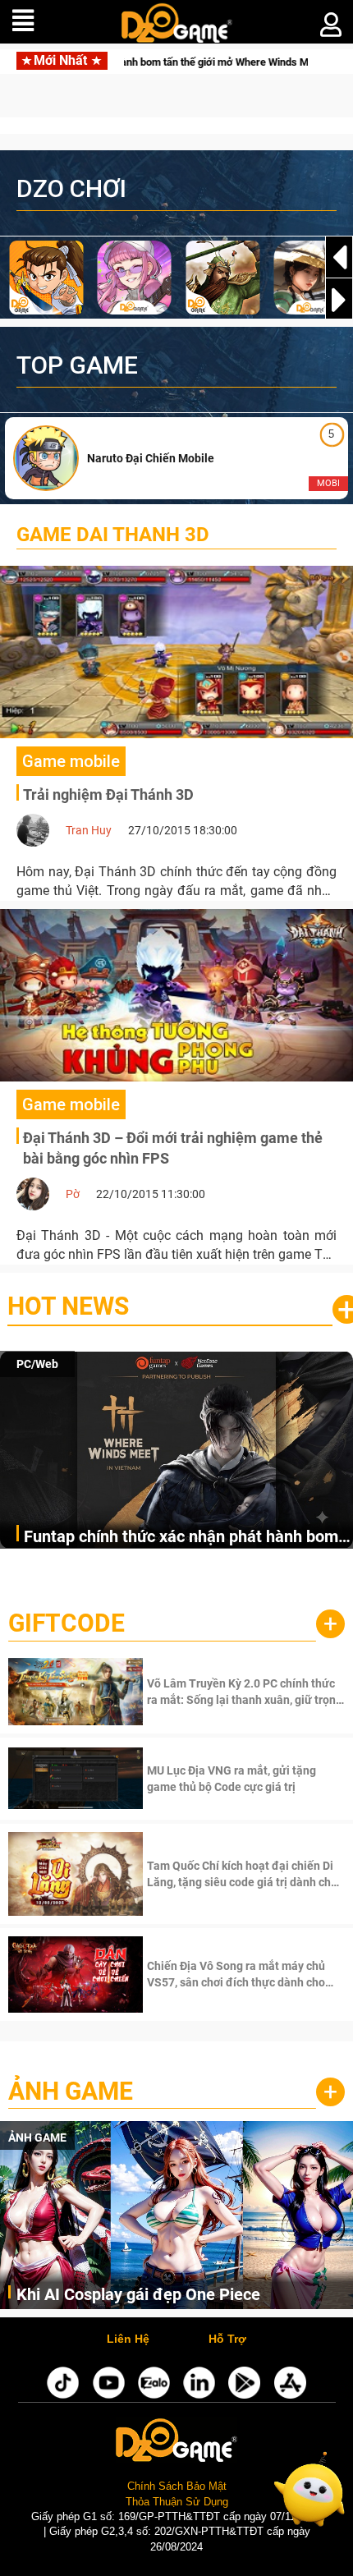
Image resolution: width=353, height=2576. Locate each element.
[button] (339, 300)
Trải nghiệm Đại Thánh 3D (108, 794)
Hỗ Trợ (227, 2340)
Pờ (73, 1194)
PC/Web (37, 1364)
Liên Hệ (128, 2340)
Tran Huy (89, 830)
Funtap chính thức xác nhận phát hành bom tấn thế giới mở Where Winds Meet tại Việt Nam (181, 1538)
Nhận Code (244, 1692)
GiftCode (66, 1623)
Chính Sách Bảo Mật (177, 2486)
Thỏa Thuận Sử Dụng (177, 2502)
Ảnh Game (71, 2091)
